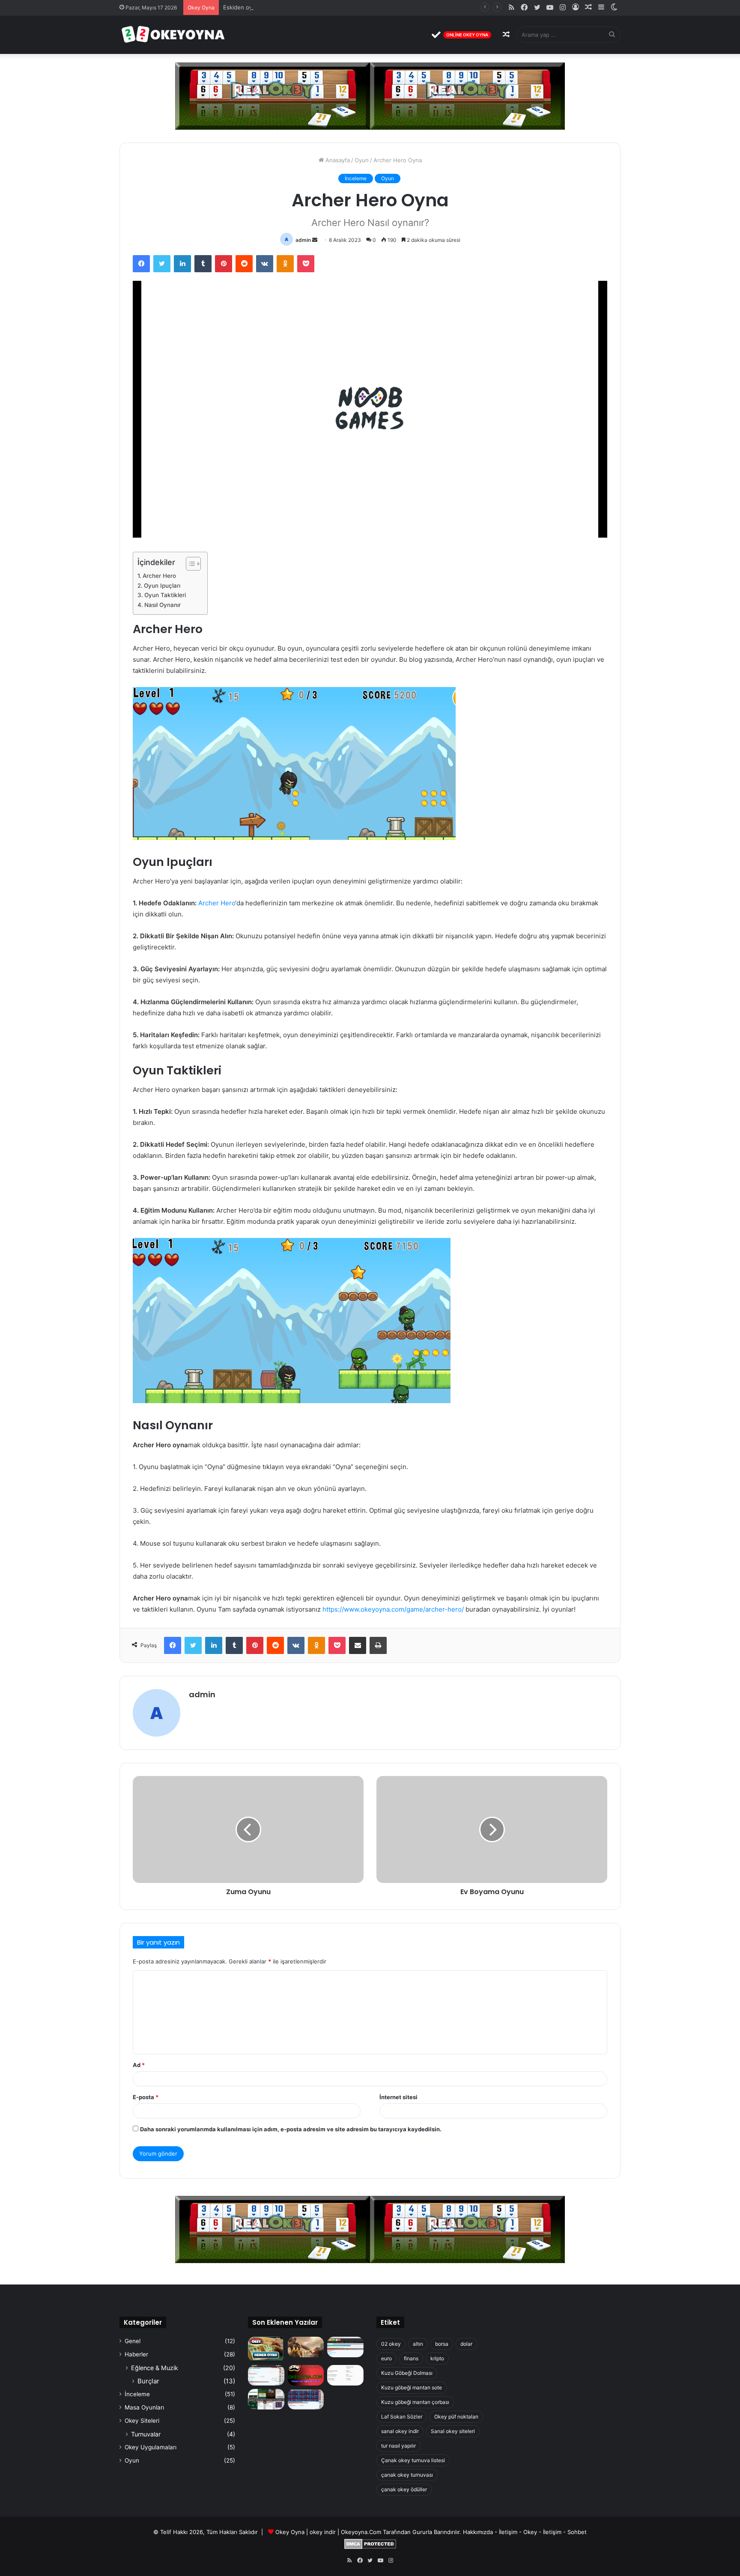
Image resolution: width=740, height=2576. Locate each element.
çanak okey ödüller (404, 2489)
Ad (139, 2065)
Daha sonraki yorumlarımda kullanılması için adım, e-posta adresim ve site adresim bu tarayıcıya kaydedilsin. (291, 2129)
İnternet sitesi (398, 2097)
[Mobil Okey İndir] (266, 2399)
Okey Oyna (290, 2532)
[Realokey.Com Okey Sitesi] (306, 2375)
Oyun (362, 160)
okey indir (323, 2532)
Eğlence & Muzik (155, 2368)
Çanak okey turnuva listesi (413, 2460)
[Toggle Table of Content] (189, 564)
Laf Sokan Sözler (402, 2417)
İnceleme (356, 178)
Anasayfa (337, 160)
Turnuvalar (146, 2434)
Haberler (136, 2354)
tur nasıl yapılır (398, 2446)
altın (418, 2344)
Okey (530, 2532)
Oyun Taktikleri (165, 595)
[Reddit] (244, 264)
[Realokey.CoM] (266, 2375)
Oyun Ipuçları (162, 586)
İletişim (508, 2532)
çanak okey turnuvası (407, 2475)
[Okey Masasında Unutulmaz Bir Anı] (266, 2349)
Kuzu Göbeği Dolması (407, 2373)
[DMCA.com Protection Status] (370, 2547)
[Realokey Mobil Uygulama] (345, 2375)
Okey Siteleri (142, 2421)
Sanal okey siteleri (453, 2431)
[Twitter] (162, 264)
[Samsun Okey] (345, 2347)
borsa (442, 2344)
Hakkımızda (478, 2532)
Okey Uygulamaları (151, 2447)
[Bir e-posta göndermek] (315, 240)
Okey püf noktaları (456, 2417)
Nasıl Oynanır (163, 605)
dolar (466, 2344)
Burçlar (148, 2381)
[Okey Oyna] (173, 35)
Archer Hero (159, 576)
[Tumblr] (203, 264)
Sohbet (577, 2532)
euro (386, 2358)
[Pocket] (306, 264)
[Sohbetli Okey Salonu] (306, 2399)
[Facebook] (141, 264)
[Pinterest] (224, 264)
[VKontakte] (265, 264)
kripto (437, 2358)
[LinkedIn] (182, 264)
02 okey (391, 2344)
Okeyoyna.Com (361, 2532)
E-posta (146, 2097)
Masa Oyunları (144, 2407)
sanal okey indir (400, 2431)
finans (411, 2358)
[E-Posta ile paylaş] (358, 1645)
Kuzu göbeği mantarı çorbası (415, 2402)
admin (303, 240)
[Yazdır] (378, 1645)
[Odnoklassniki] (285, 264)
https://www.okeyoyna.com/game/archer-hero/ (393, 1609)
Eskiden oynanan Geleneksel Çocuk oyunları (282, 7)
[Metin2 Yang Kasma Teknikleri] (306, 2347)
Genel (133, 2341)
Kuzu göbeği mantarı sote (412, 2387)
